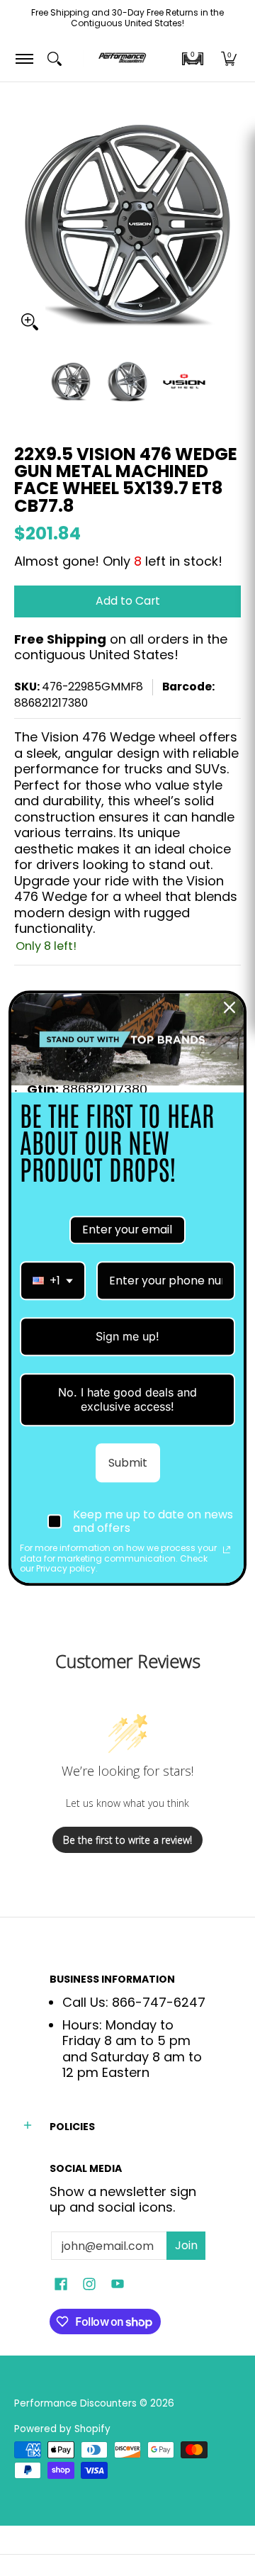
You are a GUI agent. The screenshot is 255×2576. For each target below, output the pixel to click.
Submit (128, 1463)
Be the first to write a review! (127, 1840)
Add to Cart (128, 601)
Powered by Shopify (62, 2429)
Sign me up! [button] (127, 1336)
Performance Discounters (75, 2403)
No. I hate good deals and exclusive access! (127, 1400)
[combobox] (53, 1281)
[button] (193, 59)
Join (186, 2245)
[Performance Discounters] (122, 58)
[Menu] (24, 58)
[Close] (229, 1007)
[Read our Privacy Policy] (227, 1550)
